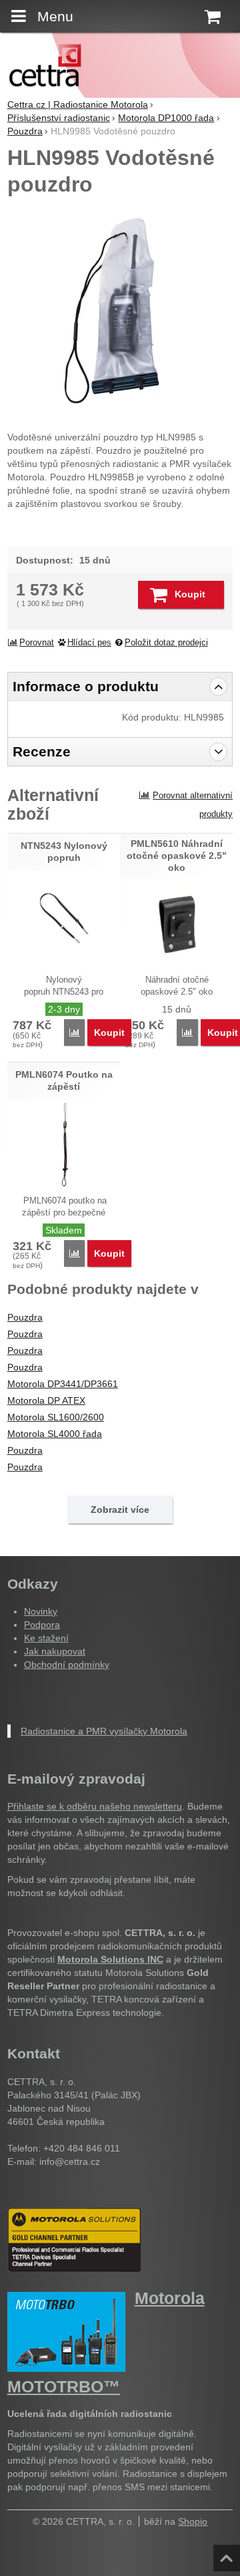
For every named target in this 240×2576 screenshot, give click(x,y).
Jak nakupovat (55, 1651)
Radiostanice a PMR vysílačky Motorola (104, 1731)
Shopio (193, 2521)
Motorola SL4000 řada (55, 1434)
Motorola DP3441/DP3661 (63, 1384)
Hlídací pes (89, 643)
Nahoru (228, 2554)
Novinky (41, 1611)
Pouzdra (25, 1317)
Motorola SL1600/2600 (56, 1417)
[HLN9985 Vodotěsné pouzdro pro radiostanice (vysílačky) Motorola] (120, 311)
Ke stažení (46, 1638)
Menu (55, 16)
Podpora (42, 1625)
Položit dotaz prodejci (166, 643)
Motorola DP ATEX (46, 1400)
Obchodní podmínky (67, 1665)
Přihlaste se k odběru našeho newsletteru (95, 1806)
